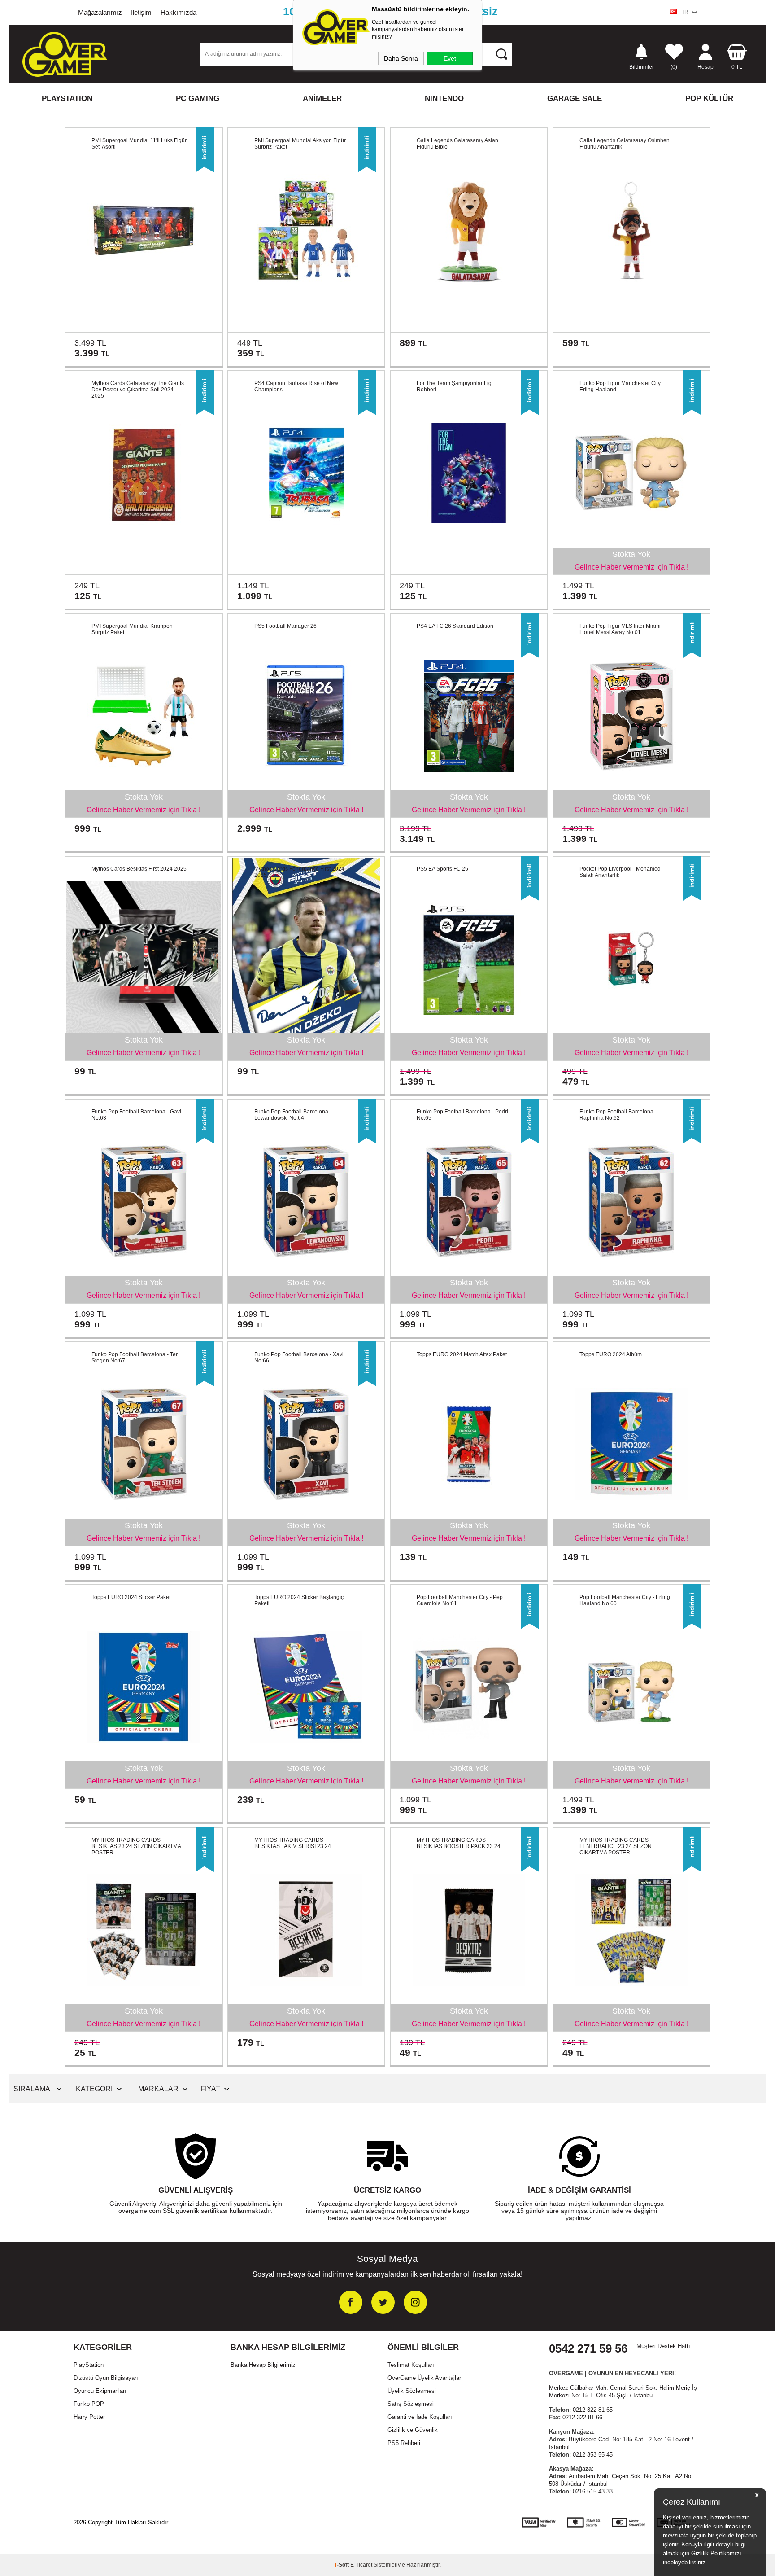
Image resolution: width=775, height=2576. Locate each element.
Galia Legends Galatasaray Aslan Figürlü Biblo (457, 144)
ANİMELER (322, 99)
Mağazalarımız (100, 12)
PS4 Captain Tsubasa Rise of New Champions (296, 386)
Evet (450, 58)
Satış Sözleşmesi (411, 2404)
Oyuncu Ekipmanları (100, 2391)
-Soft (342, 2565)
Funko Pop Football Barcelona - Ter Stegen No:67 (135, 1358)
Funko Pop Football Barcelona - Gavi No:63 (136, 1115)
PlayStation (89, 2365)
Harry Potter (89, 2417)
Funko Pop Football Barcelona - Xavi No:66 (299, 1358)
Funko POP (89, 2404)
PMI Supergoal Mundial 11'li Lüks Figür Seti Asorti (139, 144)
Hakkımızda (179, 12)
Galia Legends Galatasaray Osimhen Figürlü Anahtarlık (625, 144)
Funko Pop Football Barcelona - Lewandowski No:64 (293, 1115)
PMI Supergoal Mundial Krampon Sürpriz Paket (132, 629)
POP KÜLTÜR (709, 99)
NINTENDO (444, 99)
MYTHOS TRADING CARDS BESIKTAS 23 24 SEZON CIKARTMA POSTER (136, 1846)
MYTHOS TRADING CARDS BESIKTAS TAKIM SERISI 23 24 (293, 1843)
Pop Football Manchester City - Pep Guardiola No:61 (460, 1600)
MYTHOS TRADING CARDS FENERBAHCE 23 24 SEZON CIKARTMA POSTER (616, 1846)
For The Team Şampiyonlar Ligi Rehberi (455, 386)
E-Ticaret (361, 2565)
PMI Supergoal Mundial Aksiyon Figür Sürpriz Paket (300, 144)
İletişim (141, 12)
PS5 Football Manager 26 (285, 626)
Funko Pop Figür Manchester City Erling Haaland (620, 386)
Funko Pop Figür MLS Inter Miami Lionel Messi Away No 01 (620, 629)
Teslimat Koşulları (411, 2365)
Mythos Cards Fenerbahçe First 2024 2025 (299, 872)
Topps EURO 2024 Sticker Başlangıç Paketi (299, 1600)
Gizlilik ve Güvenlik (413, 2430)
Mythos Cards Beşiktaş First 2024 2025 (139, 869)
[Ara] (501, 54)
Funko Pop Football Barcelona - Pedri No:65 (462, 1115)
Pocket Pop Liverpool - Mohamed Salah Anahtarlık (620, 872)
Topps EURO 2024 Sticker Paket (131, 1597)
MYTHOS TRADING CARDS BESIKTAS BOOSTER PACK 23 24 (459, 1843)
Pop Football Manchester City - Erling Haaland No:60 (625, 1600)
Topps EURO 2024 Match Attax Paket (462, 1354)
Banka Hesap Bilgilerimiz (263, 2365)
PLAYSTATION (67, 99)
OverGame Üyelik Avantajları (425, 2378)
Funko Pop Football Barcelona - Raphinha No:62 (618, 1115)
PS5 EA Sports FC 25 (442, 869)
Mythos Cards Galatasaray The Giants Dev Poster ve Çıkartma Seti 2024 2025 (138, 390)
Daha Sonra (401, 58)
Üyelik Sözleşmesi (412, 2391)
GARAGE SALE (575, 99)
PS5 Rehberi (404, 2443)
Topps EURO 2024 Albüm (611, 1354)
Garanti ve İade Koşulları (420, 2417)
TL (737, 67)
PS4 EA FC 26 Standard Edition (455, 626)
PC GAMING (198, 99)
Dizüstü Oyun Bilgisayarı (106, 2378)
